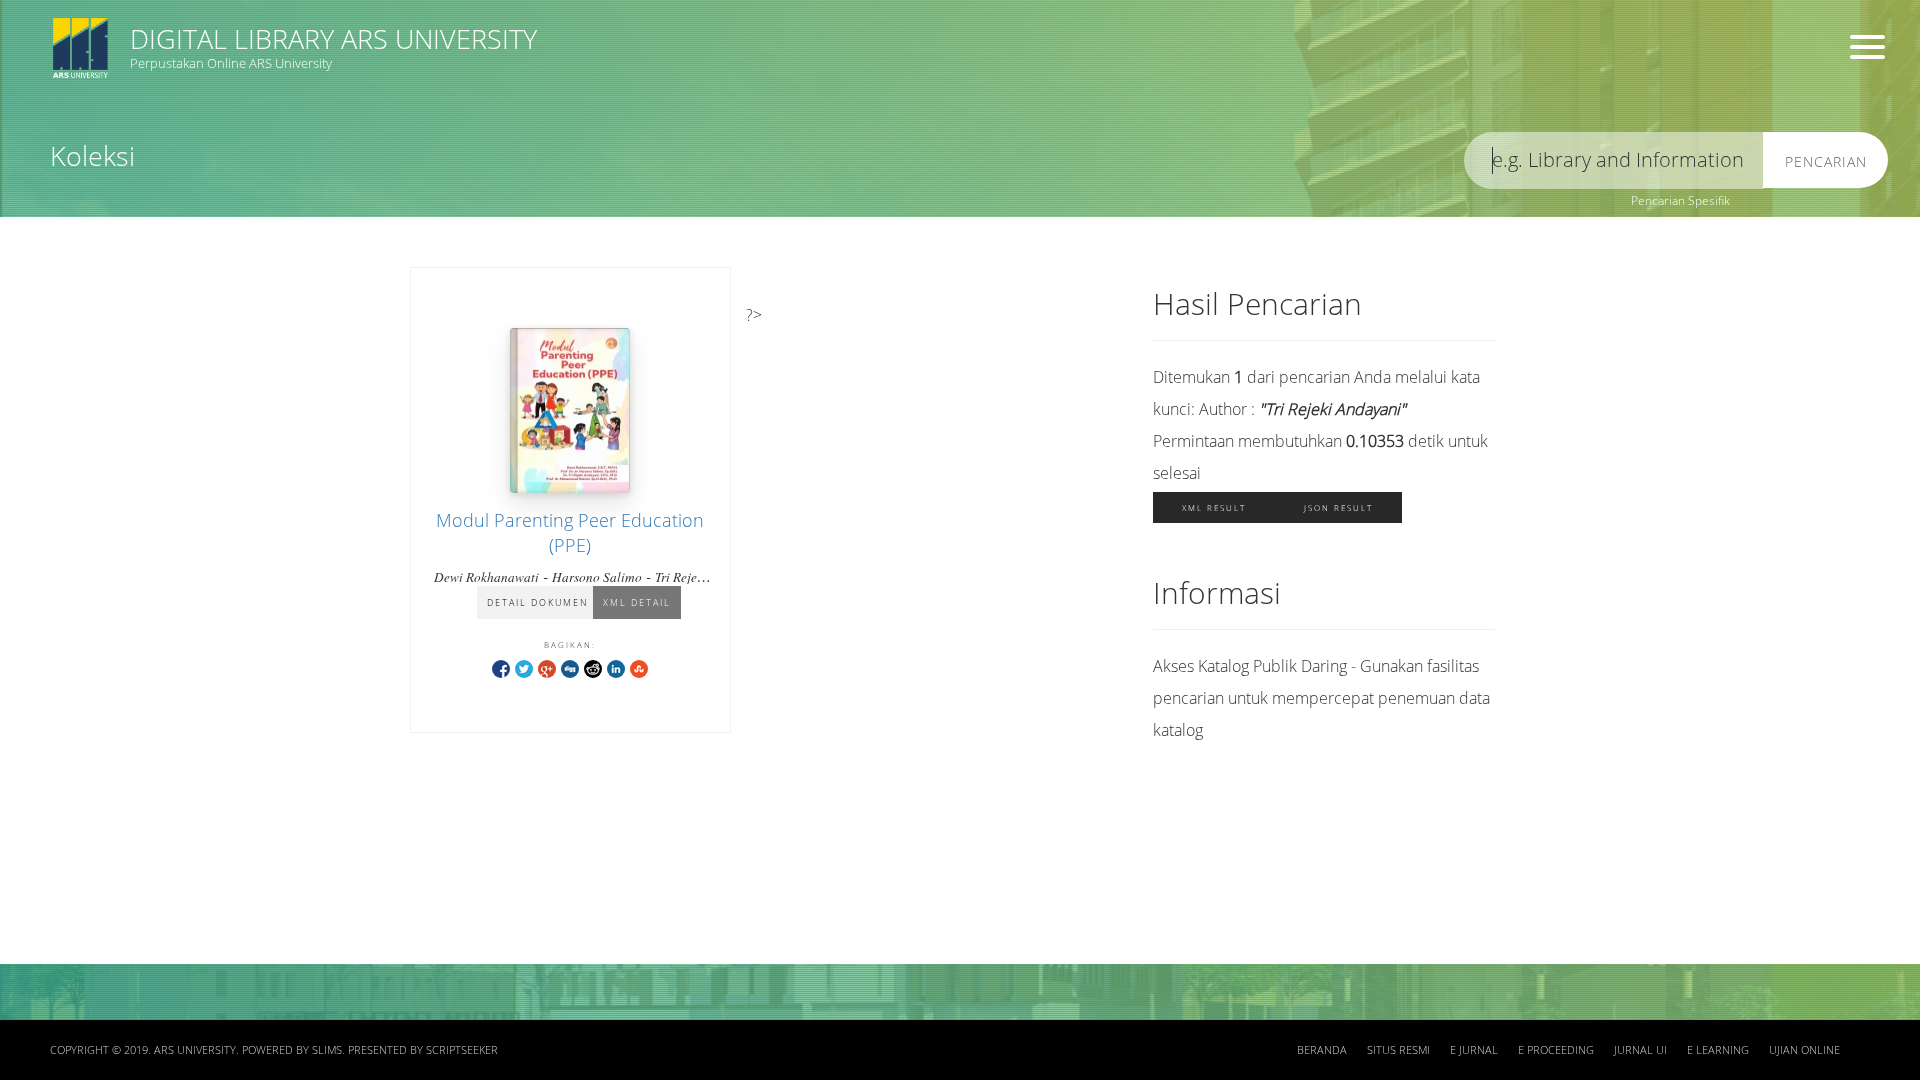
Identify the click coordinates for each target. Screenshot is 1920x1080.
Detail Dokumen (537, 602)
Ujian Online (1804, 1050)
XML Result (1214, 507)
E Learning (1718, 1050)
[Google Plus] (547, 667)
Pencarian (1826, 161)
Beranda (1322, 1050)
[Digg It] (570, 667)
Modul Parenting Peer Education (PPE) (570, 532)
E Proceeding (1556, 1050)
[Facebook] (501, 667)
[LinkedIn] (616, 667)
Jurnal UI (1640, 1050)
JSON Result (1338, 507)
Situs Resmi (1398, 1050)
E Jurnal (1474, 1050)
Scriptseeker (462, 1050)
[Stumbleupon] (639, 667)
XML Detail (637, 602)
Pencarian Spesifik (1680, 200)
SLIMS (327, 1050)
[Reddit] (593, 667)
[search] (1614, 160)
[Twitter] (524, 667)
